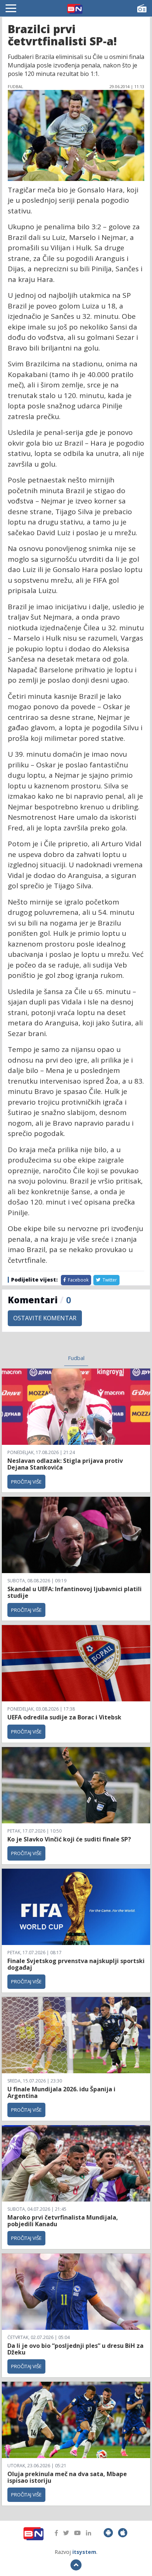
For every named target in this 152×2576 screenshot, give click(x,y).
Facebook (78, 1280)
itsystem (84, 2552)
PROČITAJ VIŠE (26, 1482)
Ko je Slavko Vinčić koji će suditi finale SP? (70, 1839)
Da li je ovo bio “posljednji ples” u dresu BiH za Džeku (75, 2349)
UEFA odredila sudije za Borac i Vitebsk (64, 1717)
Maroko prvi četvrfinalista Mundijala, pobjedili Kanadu (63, 2221)
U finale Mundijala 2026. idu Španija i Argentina (61, 2092)
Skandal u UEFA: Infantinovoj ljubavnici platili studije (75, 1592)
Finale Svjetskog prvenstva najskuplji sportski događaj (76, 1964)
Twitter (109, 1280)
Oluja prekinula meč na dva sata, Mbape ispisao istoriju (67, 2477)
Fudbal (76, 1358)
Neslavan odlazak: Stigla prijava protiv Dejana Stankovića (65, 1464)
